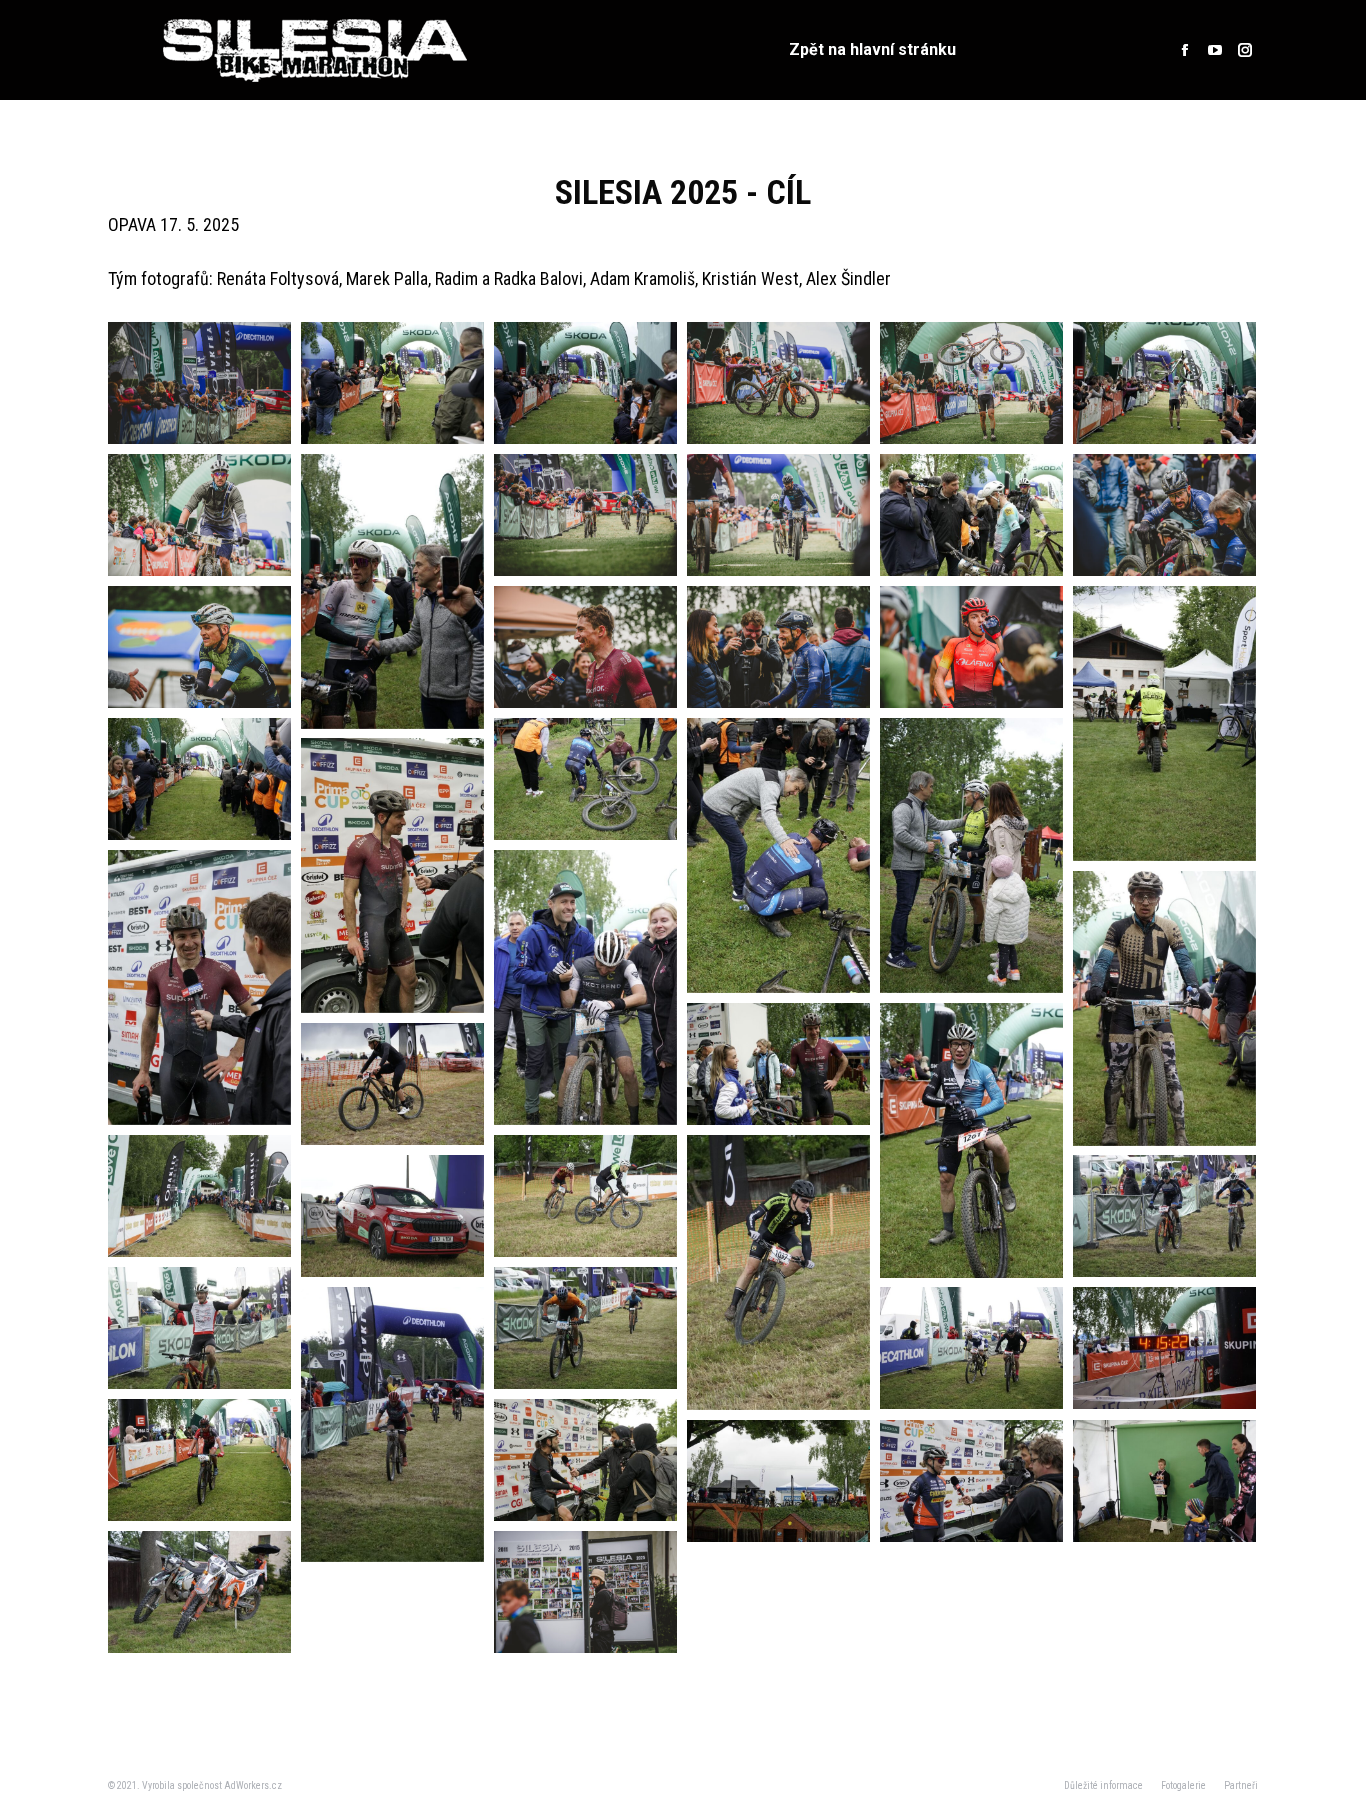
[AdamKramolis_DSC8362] (778, 1481)
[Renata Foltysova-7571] (778, 383)
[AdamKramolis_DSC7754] (199, 779)
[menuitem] (872, 50)
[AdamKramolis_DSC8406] (971, 1481)
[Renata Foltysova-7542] (585, 1592)
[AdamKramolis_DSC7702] (1164, 383)
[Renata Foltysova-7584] (199, 515)
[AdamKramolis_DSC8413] (1164, 1481)
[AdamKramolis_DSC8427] (199, 1592)
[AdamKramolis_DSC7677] (585, 383)
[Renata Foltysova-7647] (585, 647)
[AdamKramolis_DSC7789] (585, 779)
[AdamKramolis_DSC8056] (585, 1196)
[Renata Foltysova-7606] (585, 515)
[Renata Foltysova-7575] (971, 383)
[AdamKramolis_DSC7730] (392, 591)
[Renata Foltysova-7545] (199, 383)
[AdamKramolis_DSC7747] (1164, 723)
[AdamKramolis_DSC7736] (971, 515)
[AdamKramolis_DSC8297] (1164, 1348)
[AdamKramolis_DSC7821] (971, 855)
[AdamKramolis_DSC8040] (199, 1196)
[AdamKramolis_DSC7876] (199, 987)
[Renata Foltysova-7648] (778, 647)
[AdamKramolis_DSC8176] (199, 1328)
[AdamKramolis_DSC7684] (392, 383)
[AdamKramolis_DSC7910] (1164, 1008)
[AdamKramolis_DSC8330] (199, 1460)
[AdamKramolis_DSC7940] (971, 1140)
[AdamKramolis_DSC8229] (585, 1328)
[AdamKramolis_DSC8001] (392, 1084)
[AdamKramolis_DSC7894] (585, 987)
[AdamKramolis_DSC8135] (392, 1216)
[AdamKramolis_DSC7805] (778, 855)
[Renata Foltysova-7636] (199, 647)
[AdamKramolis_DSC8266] (392, 1424)
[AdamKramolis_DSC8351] (585, 1460)
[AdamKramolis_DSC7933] (778, 1064)
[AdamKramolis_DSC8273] (971, 1348)
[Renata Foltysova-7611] (778, 515)
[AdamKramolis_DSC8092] (778, 1272)
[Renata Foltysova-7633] (1164, 515)
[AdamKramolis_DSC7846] (392, 875)
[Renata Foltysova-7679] (971, 647)
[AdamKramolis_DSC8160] (1164, 1216)
